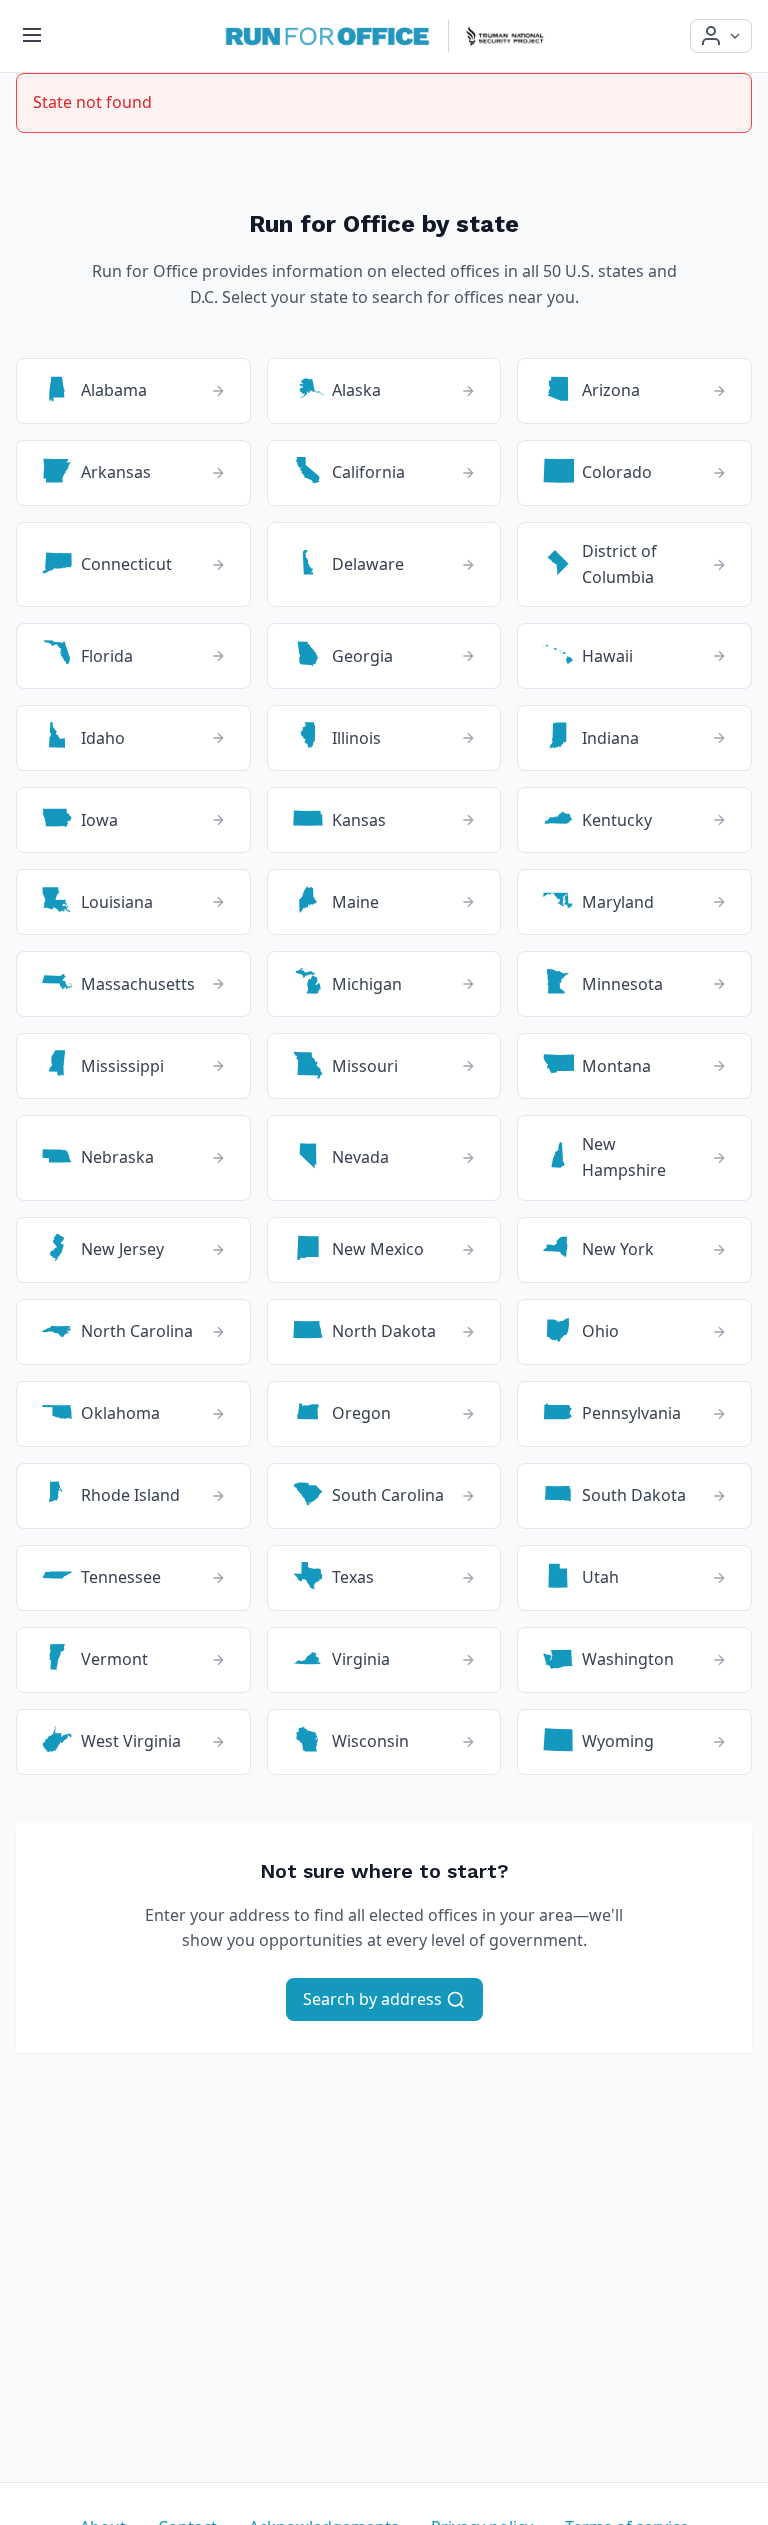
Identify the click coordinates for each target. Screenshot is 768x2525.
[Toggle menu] (32, 36)
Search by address (374, 1999)
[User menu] (721, 36)
